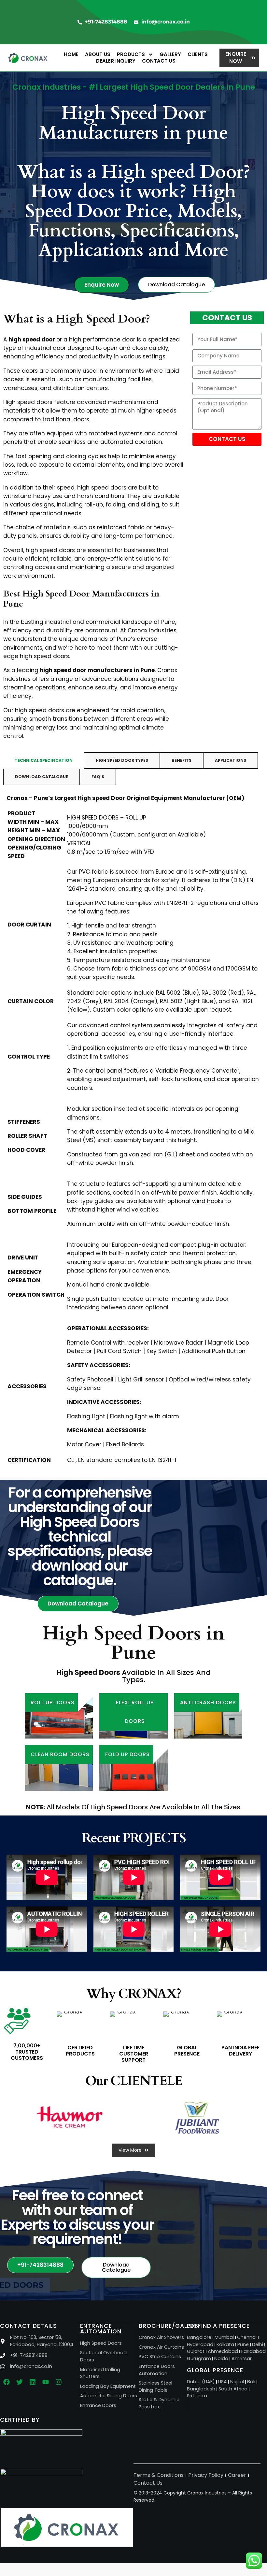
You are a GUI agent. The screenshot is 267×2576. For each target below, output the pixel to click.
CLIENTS (198, 54)
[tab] (44, 761)
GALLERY (170, 54)
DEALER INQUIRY (116, 61)
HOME (71, 54)
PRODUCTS (131, 54)
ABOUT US (98, 54)
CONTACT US (159, 61)
